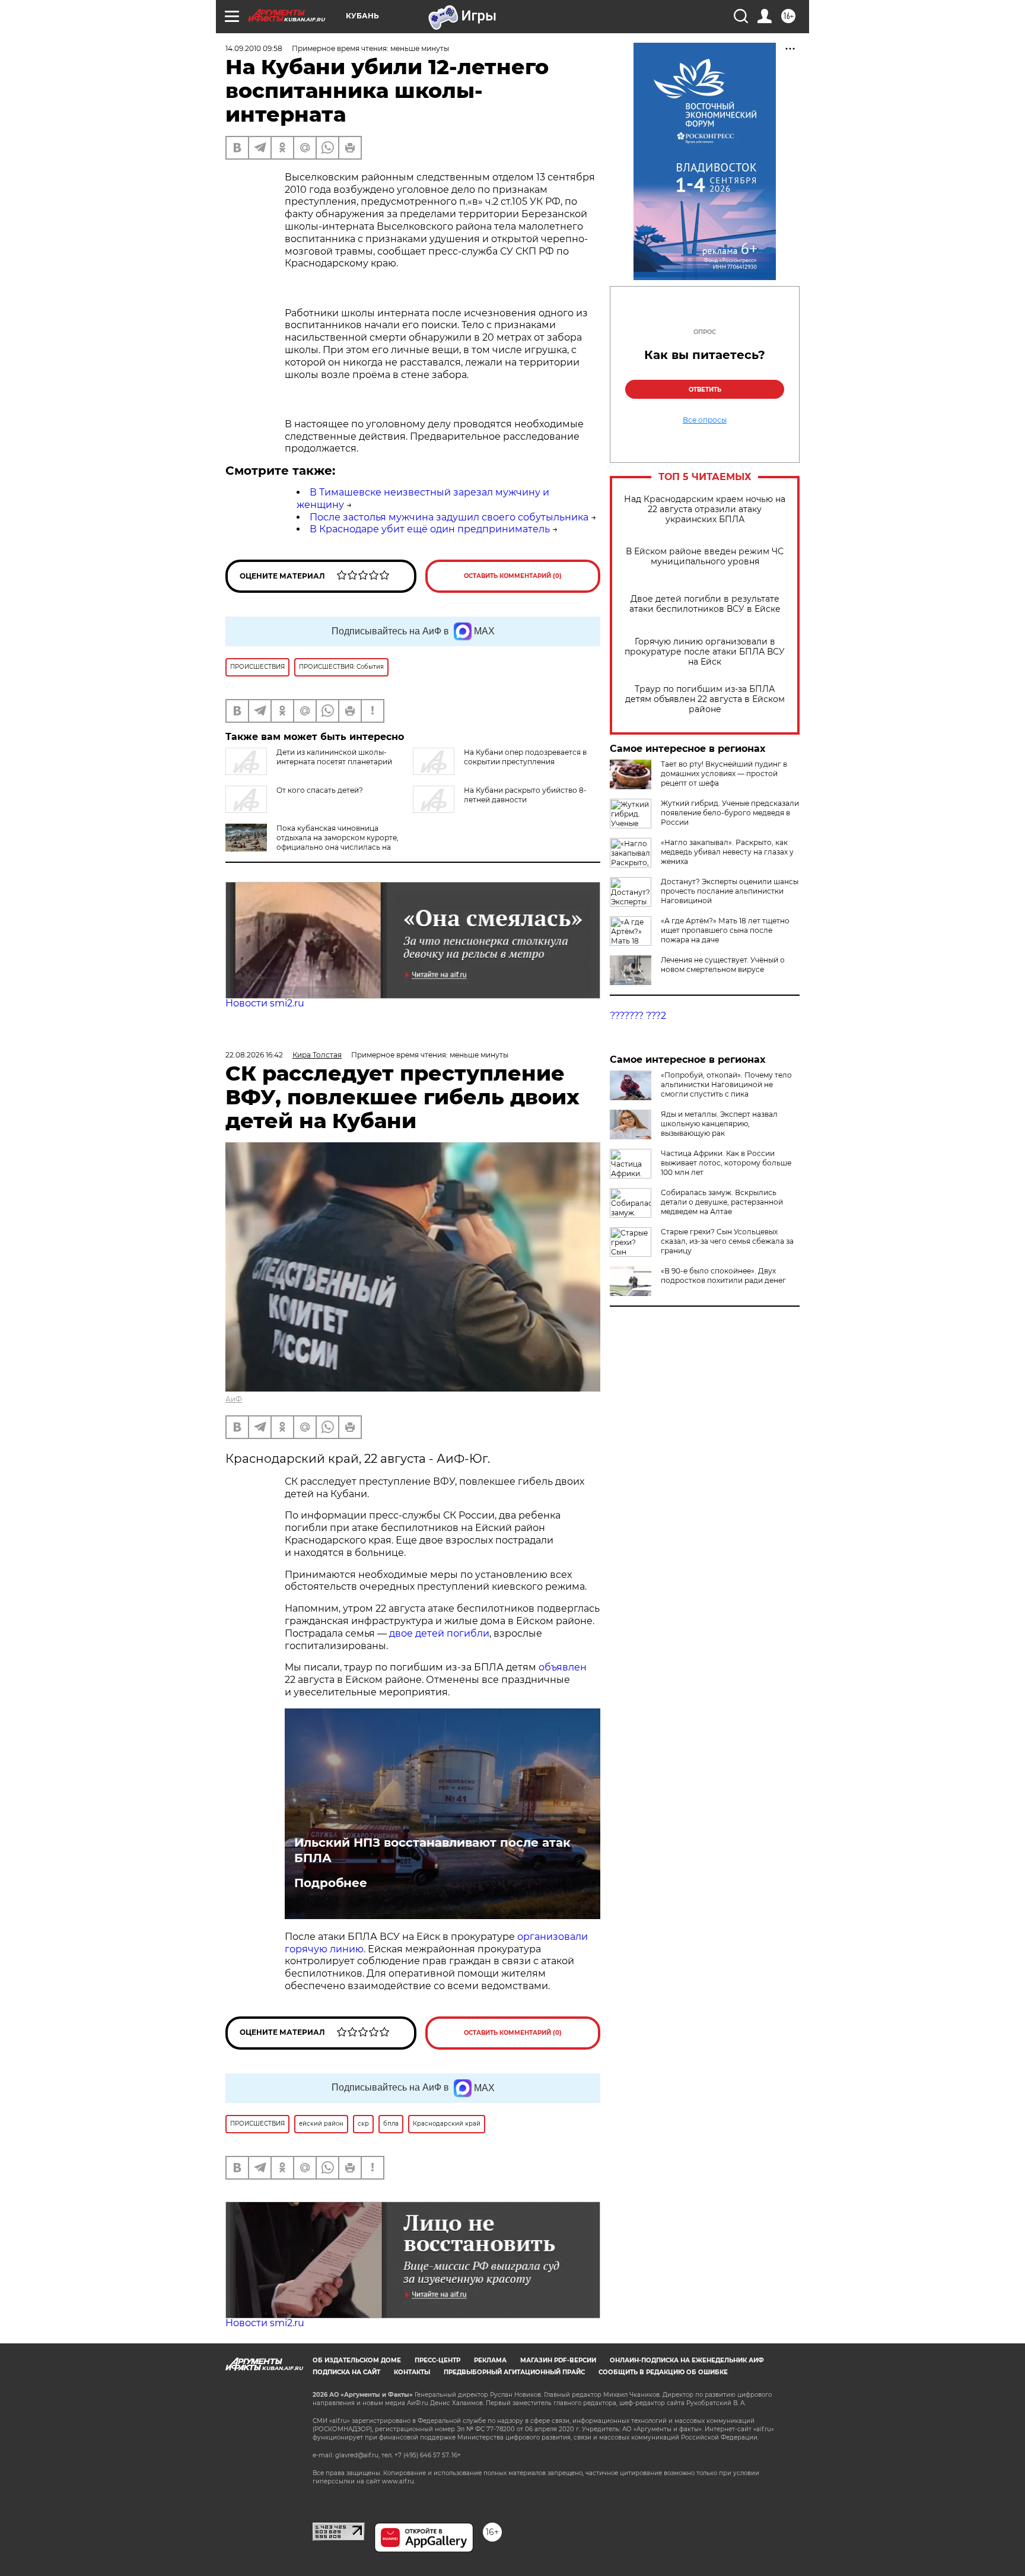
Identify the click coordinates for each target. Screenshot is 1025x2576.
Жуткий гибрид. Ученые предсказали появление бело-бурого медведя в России (730, 813)
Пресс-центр (437, 2360)
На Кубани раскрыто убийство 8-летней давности (525, 795)
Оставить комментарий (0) (513, 576)
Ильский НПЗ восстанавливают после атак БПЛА (432, 1850)
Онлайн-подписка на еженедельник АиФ (687, 2360)
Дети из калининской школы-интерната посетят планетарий (334, 757)
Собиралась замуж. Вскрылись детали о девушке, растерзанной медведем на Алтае (722, 1202)
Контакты (412, 2372)
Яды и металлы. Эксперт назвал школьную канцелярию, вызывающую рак (719, 1124)
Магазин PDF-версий (558, 2360)
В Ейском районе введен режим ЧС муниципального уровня (705, 557)
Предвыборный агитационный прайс (514, 2372)
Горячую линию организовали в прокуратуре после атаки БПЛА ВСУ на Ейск (705, 652)
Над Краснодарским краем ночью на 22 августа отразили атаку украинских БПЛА (705, 509)
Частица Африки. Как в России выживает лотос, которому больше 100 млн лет (726, 1163)
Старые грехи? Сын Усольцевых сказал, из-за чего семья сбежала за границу (727, 1241)
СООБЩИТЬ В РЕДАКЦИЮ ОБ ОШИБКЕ (663, 2372)
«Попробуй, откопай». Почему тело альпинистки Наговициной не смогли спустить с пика (726, 1084)
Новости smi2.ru (265, 1003)
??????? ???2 (638, 1016)
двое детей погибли (439, 1633)
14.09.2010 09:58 (254, 48)
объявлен (563, 1667)
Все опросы (705, 420)
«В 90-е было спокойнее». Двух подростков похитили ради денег (723, 1276)
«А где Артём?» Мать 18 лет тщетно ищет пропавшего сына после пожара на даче (725, 930)
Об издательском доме (357, 2360)
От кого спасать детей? (320, 790)
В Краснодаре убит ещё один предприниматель (430, 529)
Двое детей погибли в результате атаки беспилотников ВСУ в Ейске (705, 604)
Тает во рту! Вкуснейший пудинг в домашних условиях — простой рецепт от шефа (724, 774)
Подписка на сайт (346, 2372)
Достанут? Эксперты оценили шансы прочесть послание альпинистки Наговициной (730, 891)
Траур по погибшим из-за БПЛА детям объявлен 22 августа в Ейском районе (705, 699)
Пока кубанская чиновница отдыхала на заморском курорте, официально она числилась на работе (312, 842)
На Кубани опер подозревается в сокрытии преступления (525, 757)
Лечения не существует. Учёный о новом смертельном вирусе (723, 965)
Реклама (490, 2360)
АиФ (234, 1399)
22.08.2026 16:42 (254, 1055)
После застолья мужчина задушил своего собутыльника (449, 517)
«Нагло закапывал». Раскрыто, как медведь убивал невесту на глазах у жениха (727, 852)
